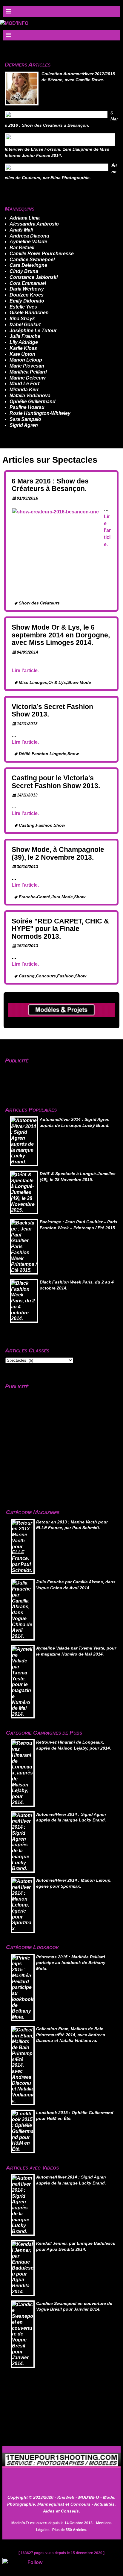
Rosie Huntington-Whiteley (40, 413)
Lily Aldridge (24, 342)
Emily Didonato (27, 301)
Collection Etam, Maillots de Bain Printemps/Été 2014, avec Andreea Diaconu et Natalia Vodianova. (71, 2035)
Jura (56, 897)
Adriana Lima (25, 218)
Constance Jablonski (34, 277)
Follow (35, 2562)
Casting (27, 825)
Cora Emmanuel (28, 283)
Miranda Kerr (24, 390)
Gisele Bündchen (29, 313)
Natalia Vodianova (30, 396)
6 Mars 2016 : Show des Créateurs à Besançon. (50, 485)
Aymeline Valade (28, 242)
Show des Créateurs (39, 603)
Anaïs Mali (21, 230)
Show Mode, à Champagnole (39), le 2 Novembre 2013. (58, 853)
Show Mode (79, 682)
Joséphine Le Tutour (33, 331)
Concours (46, 976)
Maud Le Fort (24, 384)
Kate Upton (22, 354)
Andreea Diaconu (29, 236)
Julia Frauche (25, 336)
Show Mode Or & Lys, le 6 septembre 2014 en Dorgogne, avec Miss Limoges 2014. (61, 635)
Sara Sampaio (25, 419)
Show (73, 754)
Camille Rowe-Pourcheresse (42, 254)
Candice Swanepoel (32, 260)
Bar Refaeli (22, 248)
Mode (67, 897)
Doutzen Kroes (27, 295)
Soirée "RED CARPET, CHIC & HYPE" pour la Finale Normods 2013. (60, 929)
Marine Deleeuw (27, 378)
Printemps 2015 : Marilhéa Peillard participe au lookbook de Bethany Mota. (71, 1963)
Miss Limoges (33, 682)
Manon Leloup (26, 360)
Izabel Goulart (25, 325)
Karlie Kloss (23, 348)
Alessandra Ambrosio (34, 224)
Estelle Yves (23, 307)
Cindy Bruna (24, 271)
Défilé (25, 754)
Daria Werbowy (27, 289)
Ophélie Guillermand (33, 402)
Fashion (40, 754)
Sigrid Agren (24, 425)
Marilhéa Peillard (28, 372)
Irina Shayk (22, 319)
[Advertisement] (40, 1076)
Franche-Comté (34, 897)
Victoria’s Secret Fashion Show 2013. (52, 710)
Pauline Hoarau (27, 407)
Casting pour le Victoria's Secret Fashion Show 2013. (56, 782)
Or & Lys (57, 682)
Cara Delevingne (28, 265)
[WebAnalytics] (14, 2562)
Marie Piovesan (27, 366)
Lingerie (58, 754)
